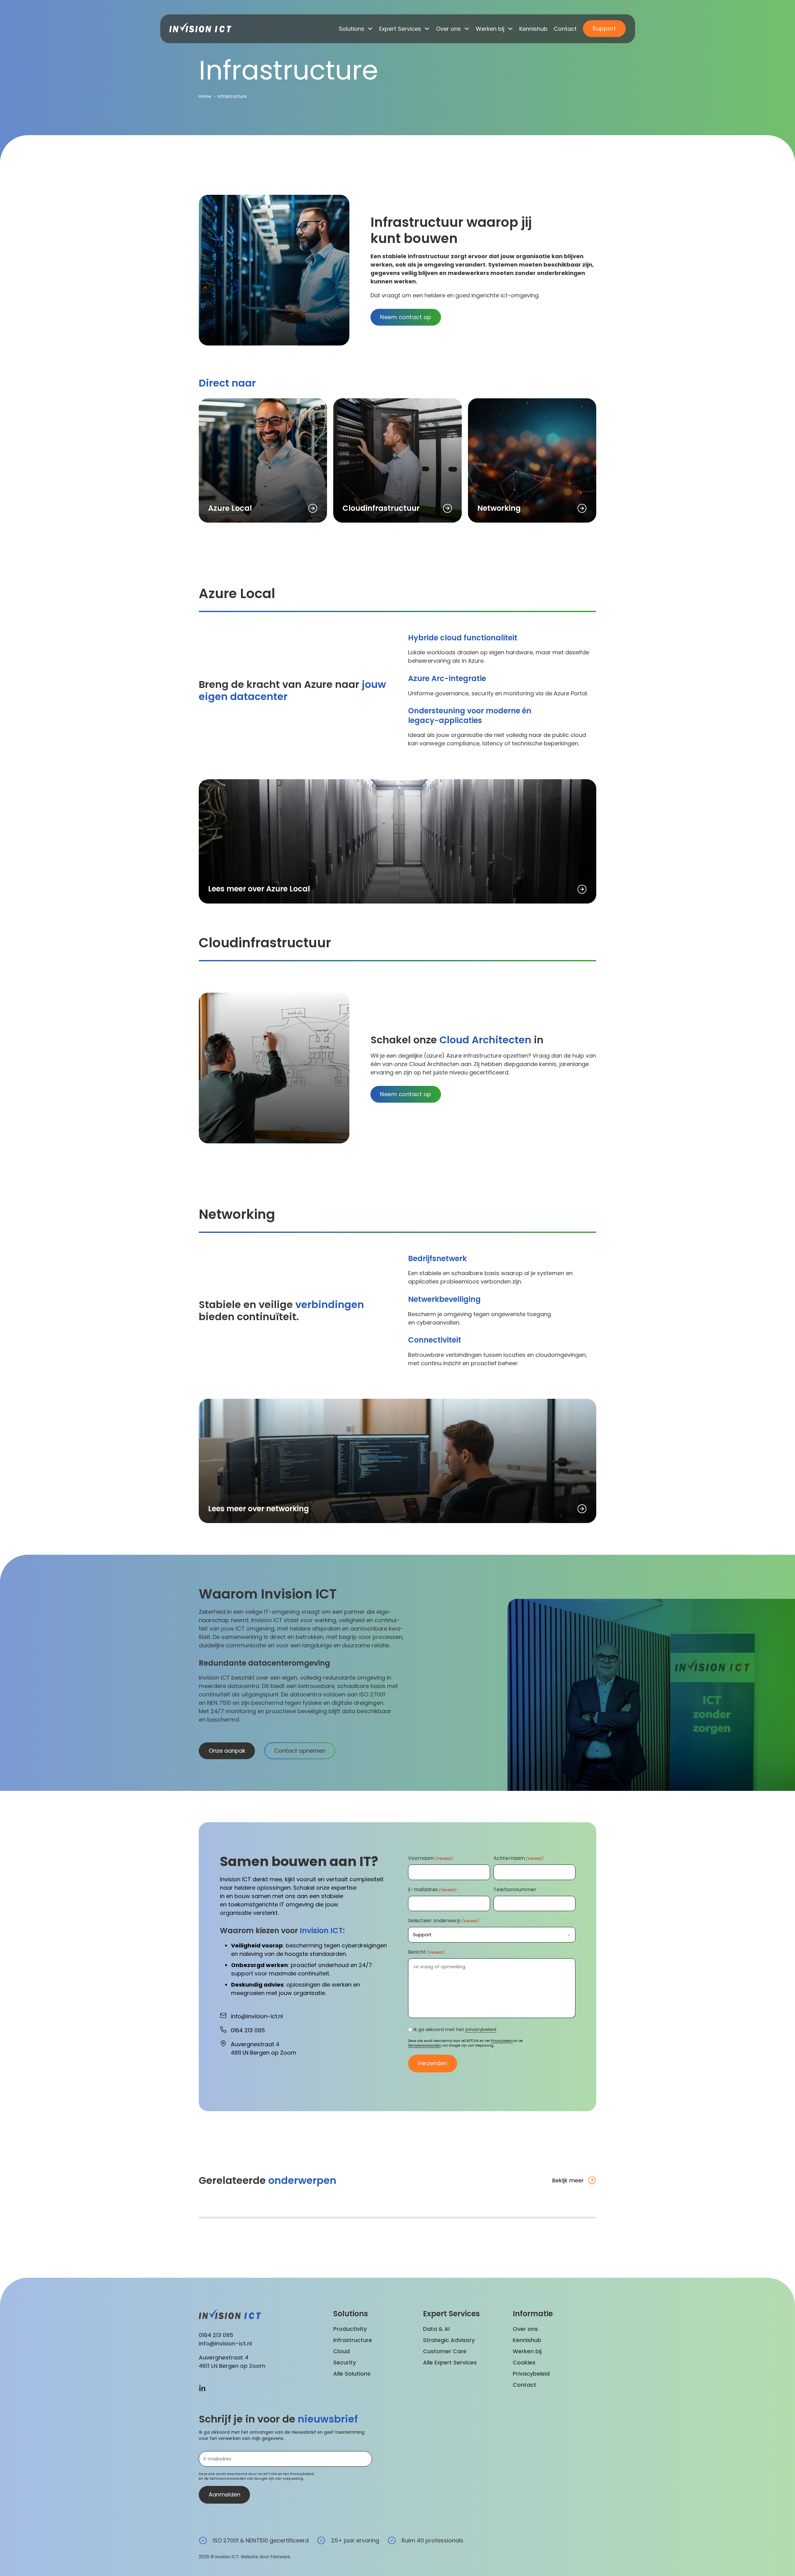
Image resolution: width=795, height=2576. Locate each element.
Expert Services (400, 29)
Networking (499, 508)
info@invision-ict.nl (225, 2343)
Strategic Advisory (449, 2340)
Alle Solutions (352, 2374)
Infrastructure (353, 2340)
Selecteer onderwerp (444, 1921)
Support (604, 28)
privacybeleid (481, 2029)
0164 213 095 (216, 2335)
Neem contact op (406, 317)
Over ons (448, 29)
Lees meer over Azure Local (259, 889)
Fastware (280, 2557)
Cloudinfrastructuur (381, 508)
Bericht (426, 1952)
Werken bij (490, 29)
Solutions (352, 29)
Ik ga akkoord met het (455, 2029)
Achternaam (518, 1858)
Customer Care (445, 2351)
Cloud (341, 2351)
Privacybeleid (502, 2041)
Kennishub (533, 29)
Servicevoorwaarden (425, 2045)
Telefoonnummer (515, 1890)
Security (345, 2362)
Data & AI (436, 2329)
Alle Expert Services (450, 2362)
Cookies (524, 2362)
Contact (565, 29)
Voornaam (430, 1858)
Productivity (350, 2329)
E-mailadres (432, 1890)
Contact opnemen (300, 1751)
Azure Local (230, 508)
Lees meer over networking (259, 1509)
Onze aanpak (227, 1751)
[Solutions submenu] (370, 29)
